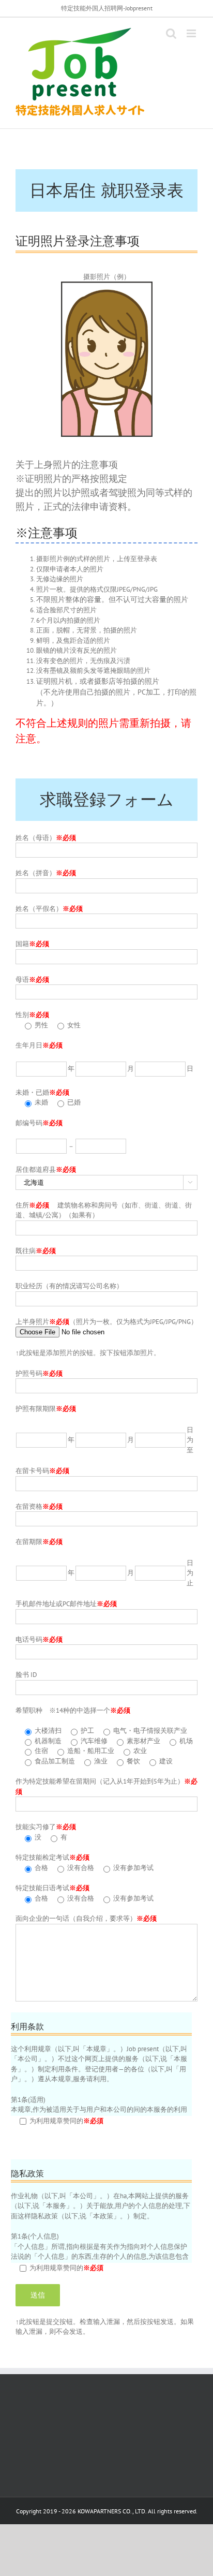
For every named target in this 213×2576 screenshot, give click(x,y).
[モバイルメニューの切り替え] (192, 33)
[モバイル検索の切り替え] (171, 33)
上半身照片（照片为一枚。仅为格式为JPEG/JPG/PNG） (106, 1322)
